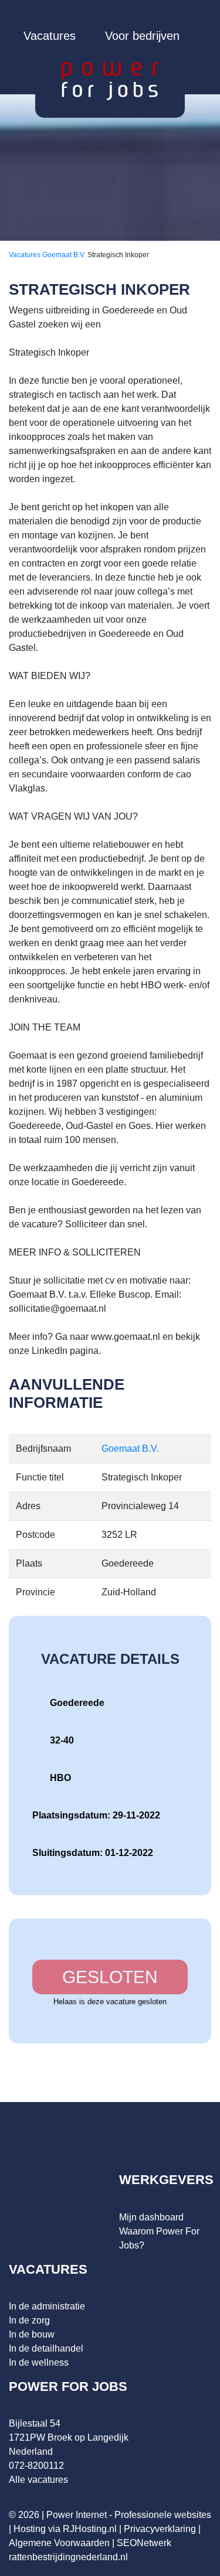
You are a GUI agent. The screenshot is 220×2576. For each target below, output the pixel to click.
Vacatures (50, 36)
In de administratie (47, 2306)
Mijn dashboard (151, 2217)
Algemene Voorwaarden (59, 2543)
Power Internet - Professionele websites (129, 2515)
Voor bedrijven (142, 36)
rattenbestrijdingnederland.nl (68, 2557)
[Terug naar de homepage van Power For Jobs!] (110, 81)
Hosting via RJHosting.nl (65, 2529)
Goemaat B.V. (65, 255)
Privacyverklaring (160, 2529)
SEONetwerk (144, 2543)
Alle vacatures (38, 2480)
